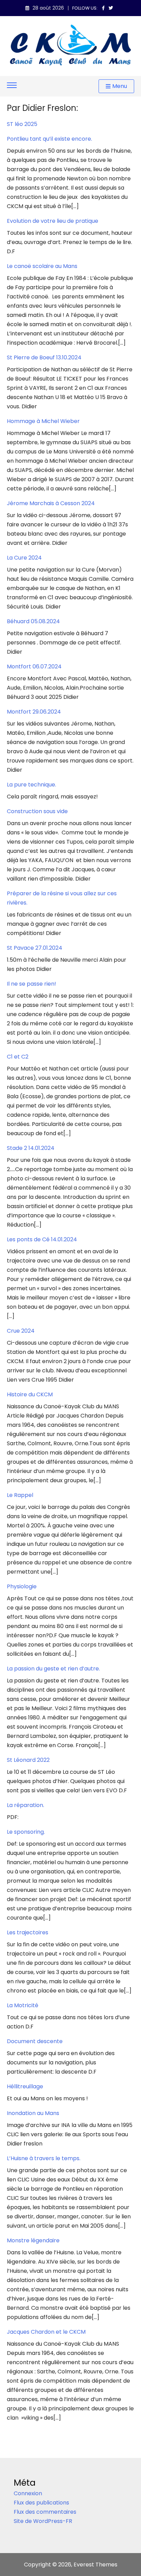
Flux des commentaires (45, 2512)
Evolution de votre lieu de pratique (53, 221)
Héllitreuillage (25, 2086)
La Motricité (23, 2005)
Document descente (35, 2041)
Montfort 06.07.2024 (34, 667)
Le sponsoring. (26, 1832)
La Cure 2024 (24, 558)
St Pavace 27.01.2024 (35, 948)
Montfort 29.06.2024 (34, 712)
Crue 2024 (21, 1331)
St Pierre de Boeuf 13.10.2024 (44, 357)
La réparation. (25, 1805)
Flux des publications (41, 2503)
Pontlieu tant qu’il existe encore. (49, 139)
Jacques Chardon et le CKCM (46, 2332)
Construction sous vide (37, 811)
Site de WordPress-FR (43, 2521)
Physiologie (22, 1586)
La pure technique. (31, 785)
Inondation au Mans (33, 2113)
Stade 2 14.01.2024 (31, 1148)
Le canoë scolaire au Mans (42, 266)
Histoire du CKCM (30, 1394)
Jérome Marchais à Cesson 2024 (51, 503)
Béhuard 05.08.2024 (33, 621)
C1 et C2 (18, 1057)
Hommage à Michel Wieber (43, 421)
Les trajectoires (28, 1932)
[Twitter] (111, 8)
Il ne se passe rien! (31, 984)
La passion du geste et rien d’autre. (53, 1669)
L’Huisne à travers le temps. (44, 2158)
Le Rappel (20, 1495)
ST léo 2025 (22, 124)
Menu (120, 86)
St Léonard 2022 (28, 1760)
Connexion (28, 2493)
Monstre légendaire (33, 2240)
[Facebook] (103, 8)
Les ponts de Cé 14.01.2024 (42, 1239)
